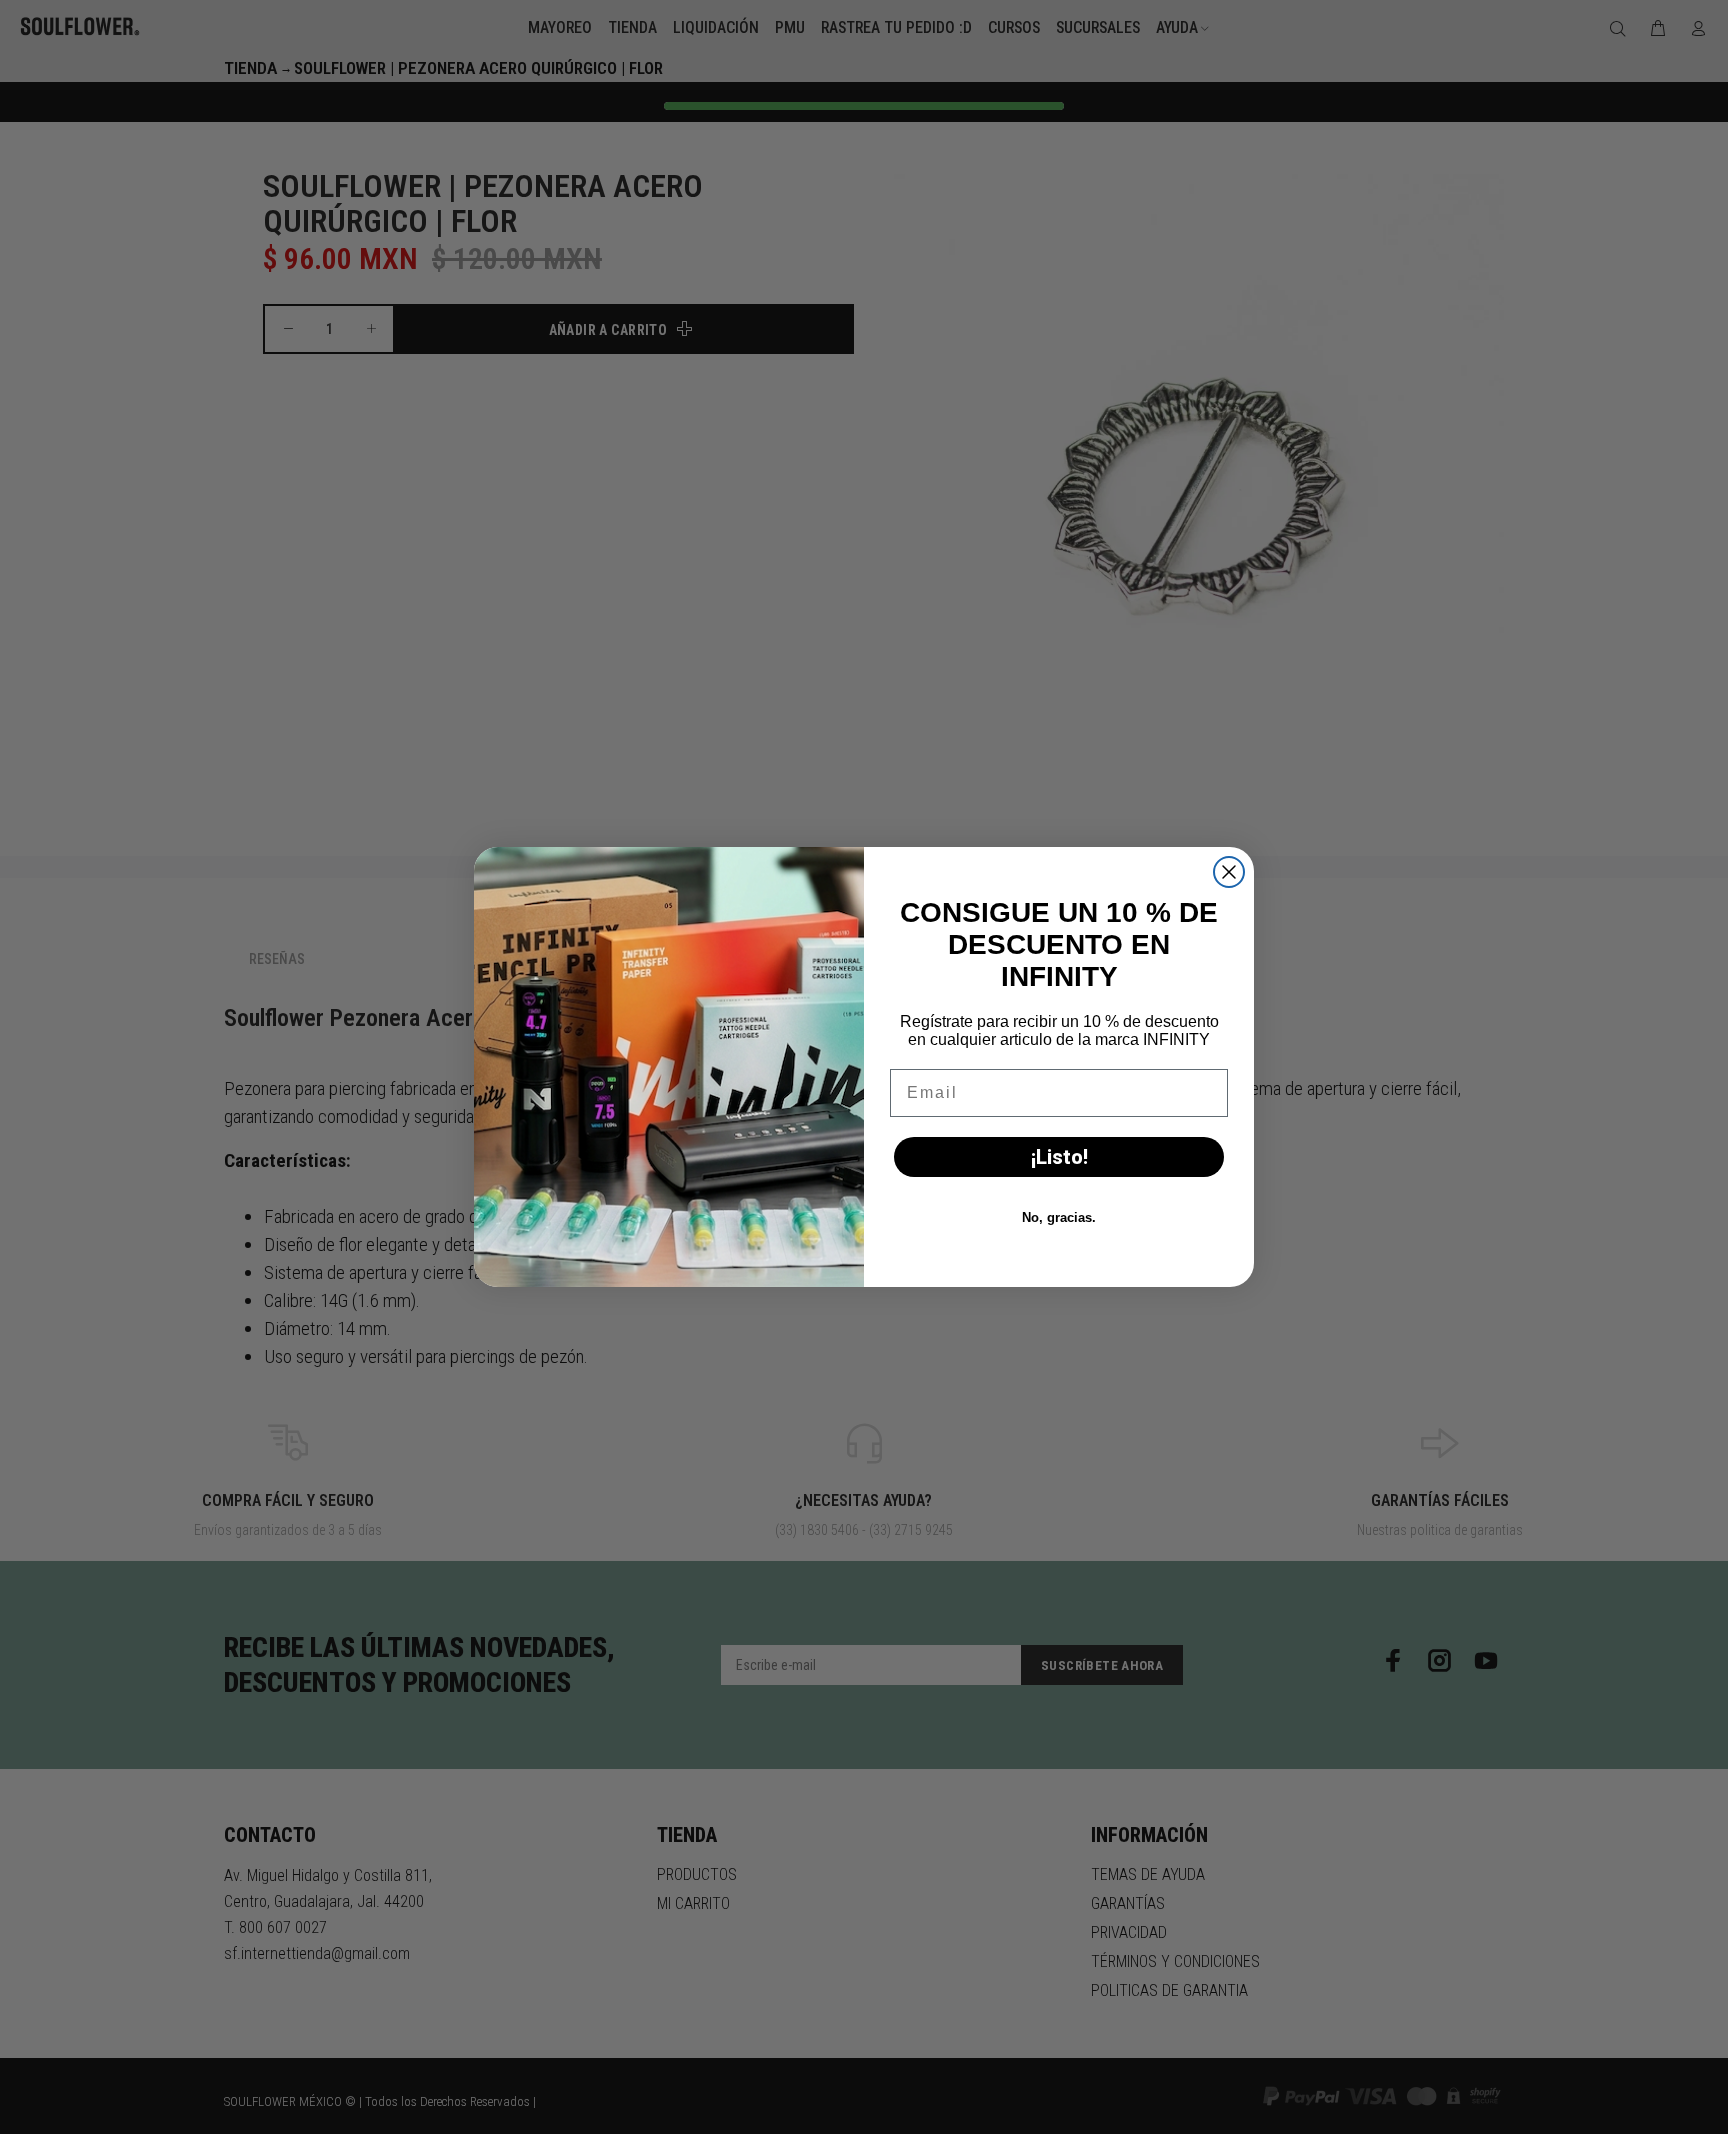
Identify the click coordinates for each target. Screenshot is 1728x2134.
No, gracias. (1059, 1217)
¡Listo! (1059, 1157)
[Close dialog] (1229, 872)
